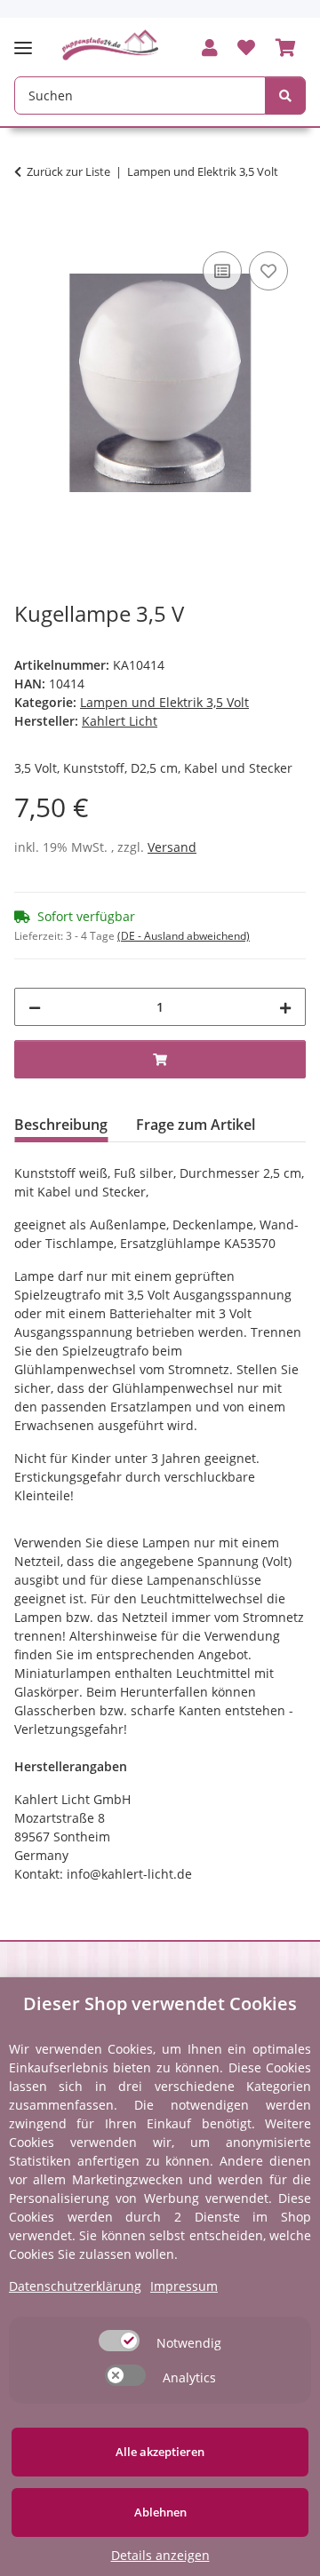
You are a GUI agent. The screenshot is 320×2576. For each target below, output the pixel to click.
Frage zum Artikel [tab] (196, 1125)
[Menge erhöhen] (285, 1007)
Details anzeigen (160, 2555)
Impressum (184, 2286)
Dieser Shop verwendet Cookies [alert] (160, 2004)
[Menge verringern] (35, 1007)
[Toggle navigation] (28, 40)
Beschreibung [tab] (61, 1125)
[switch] (119, 2341)
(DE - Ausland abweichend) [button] (184, 936)
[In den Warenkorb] (28, 227)
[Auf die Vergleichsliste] (222, 271)
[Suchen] (285, 95)
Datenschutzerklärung (75, 2286)
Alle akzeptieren (160, 2452)
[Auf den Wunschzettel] (268, 271)
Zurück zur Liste (68, 171)
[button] (210, 49)
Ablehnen (160, 2512)
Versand (172, 847)
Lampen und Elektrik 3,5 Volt (164, 702)
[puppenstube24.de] (111, 45)
